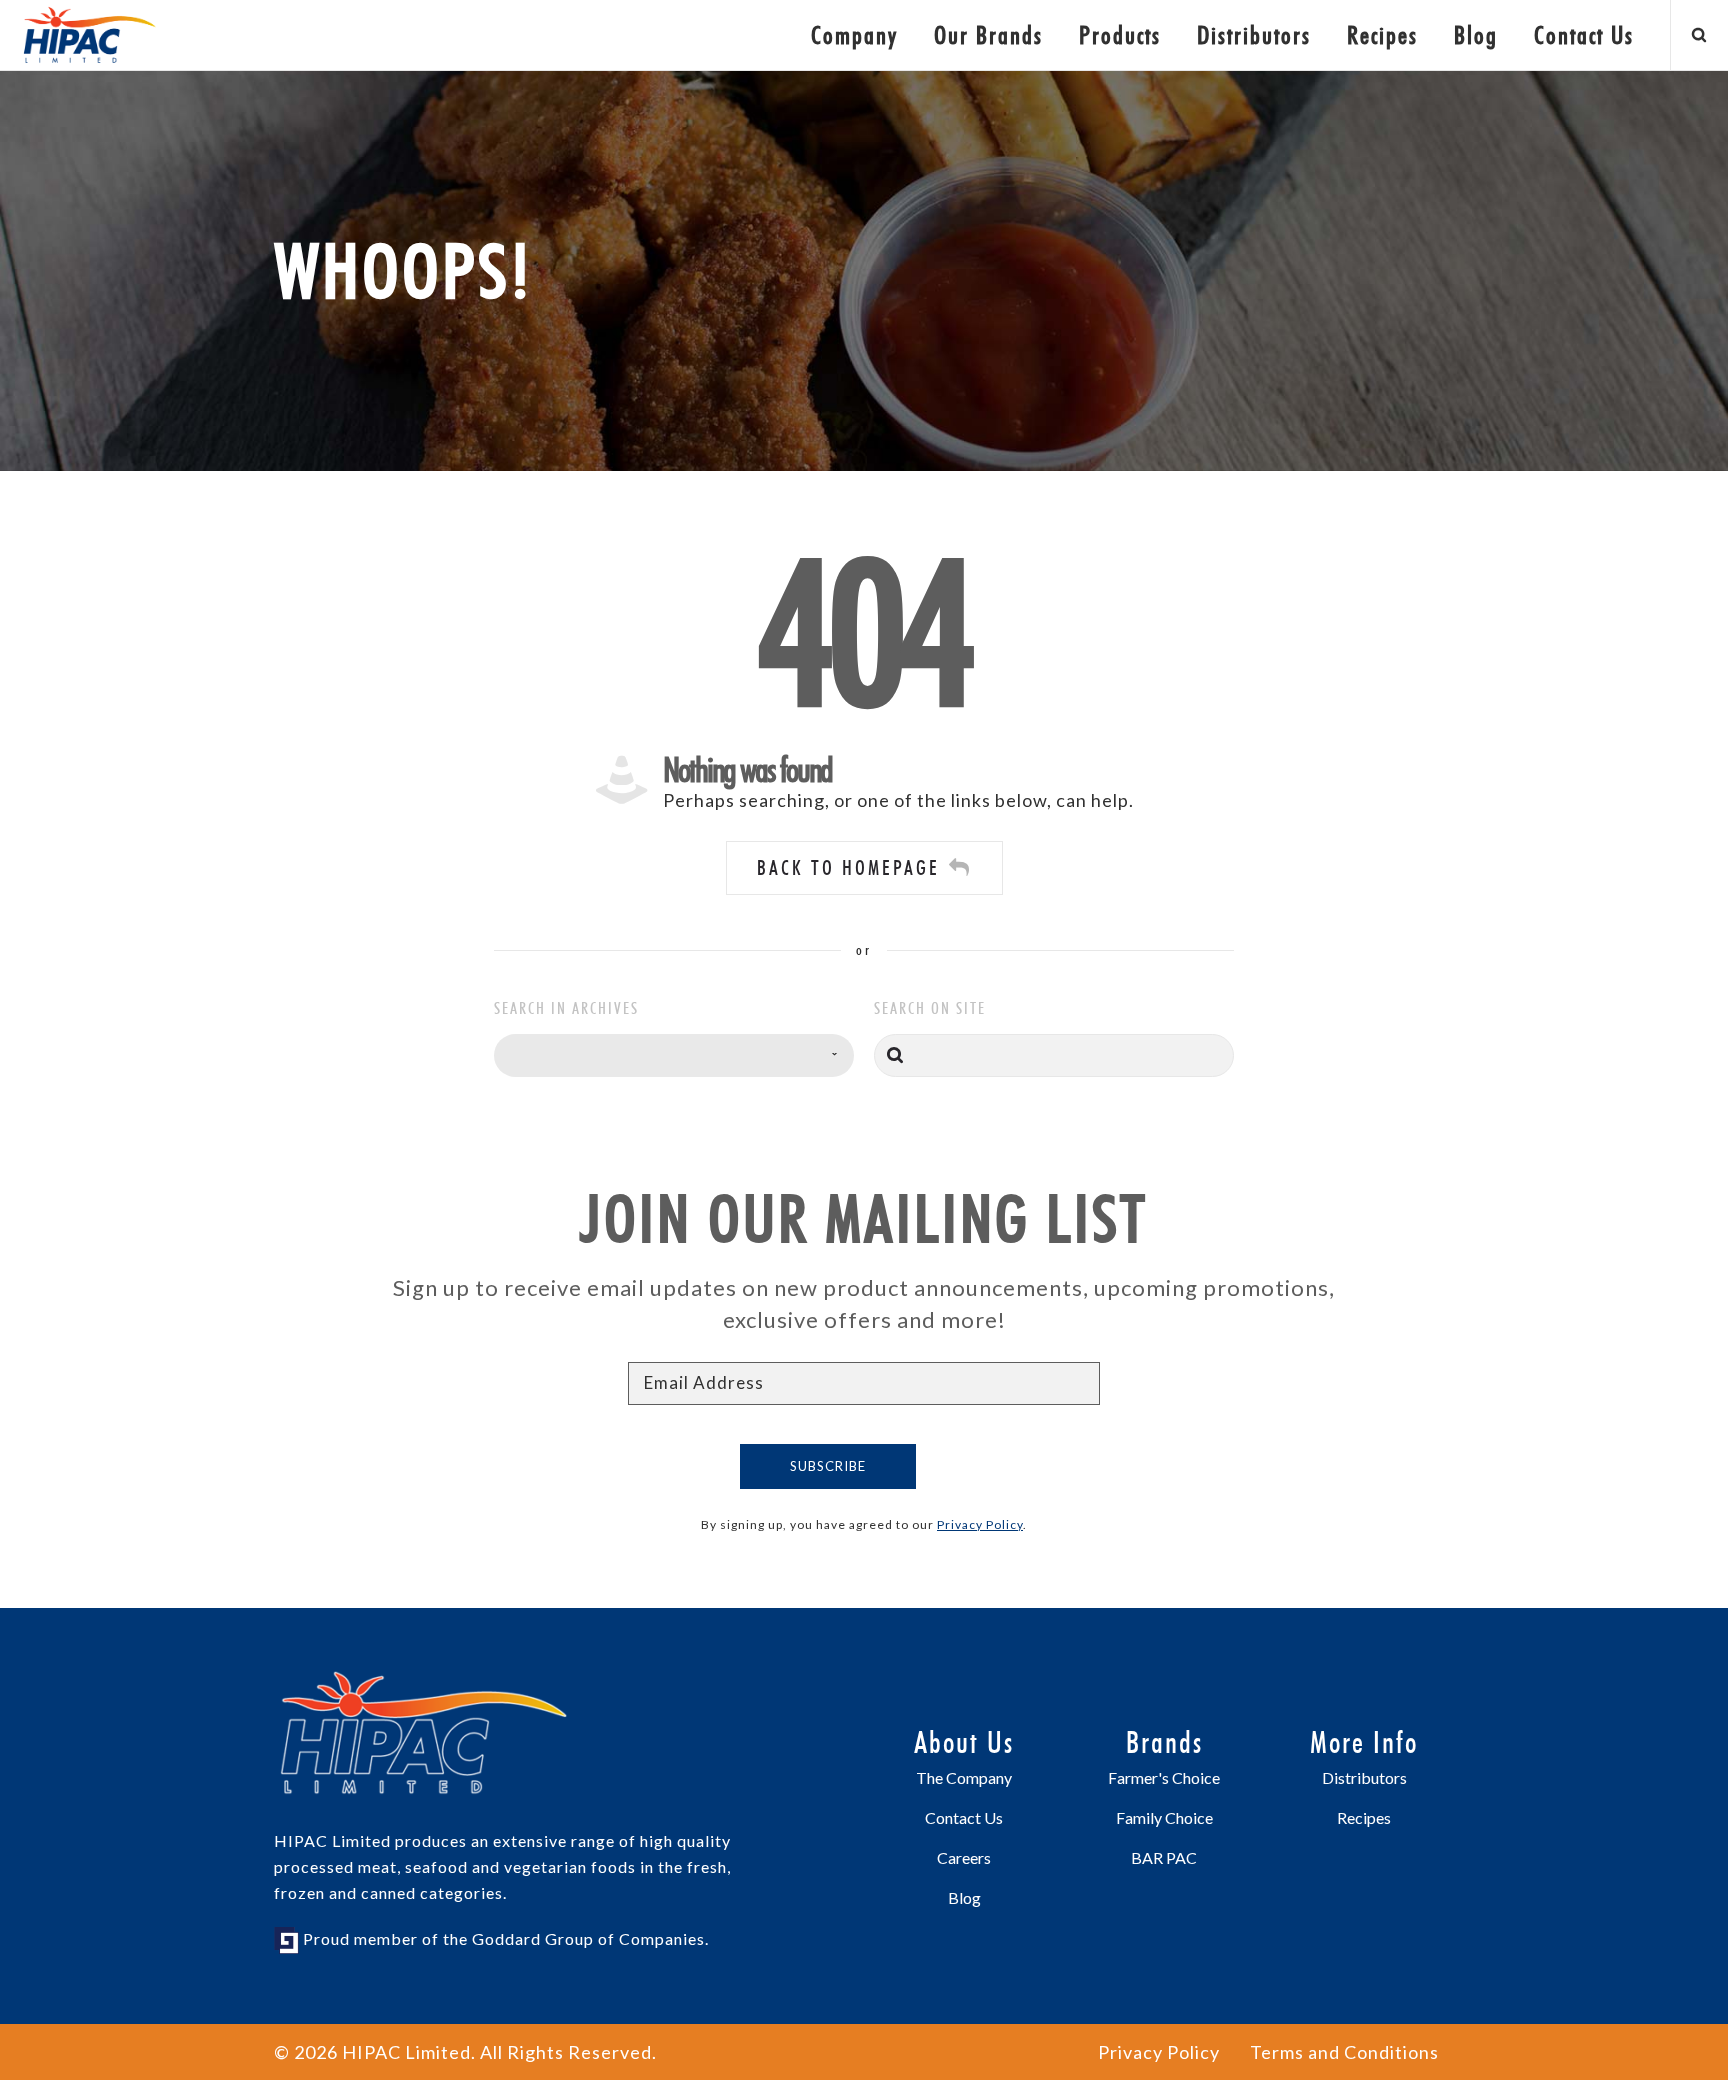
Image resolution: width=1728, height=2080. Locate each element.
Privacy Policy (980, 1524)
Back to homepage (848, 868)
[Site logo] (90, 35)
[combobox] (674, 1055)
